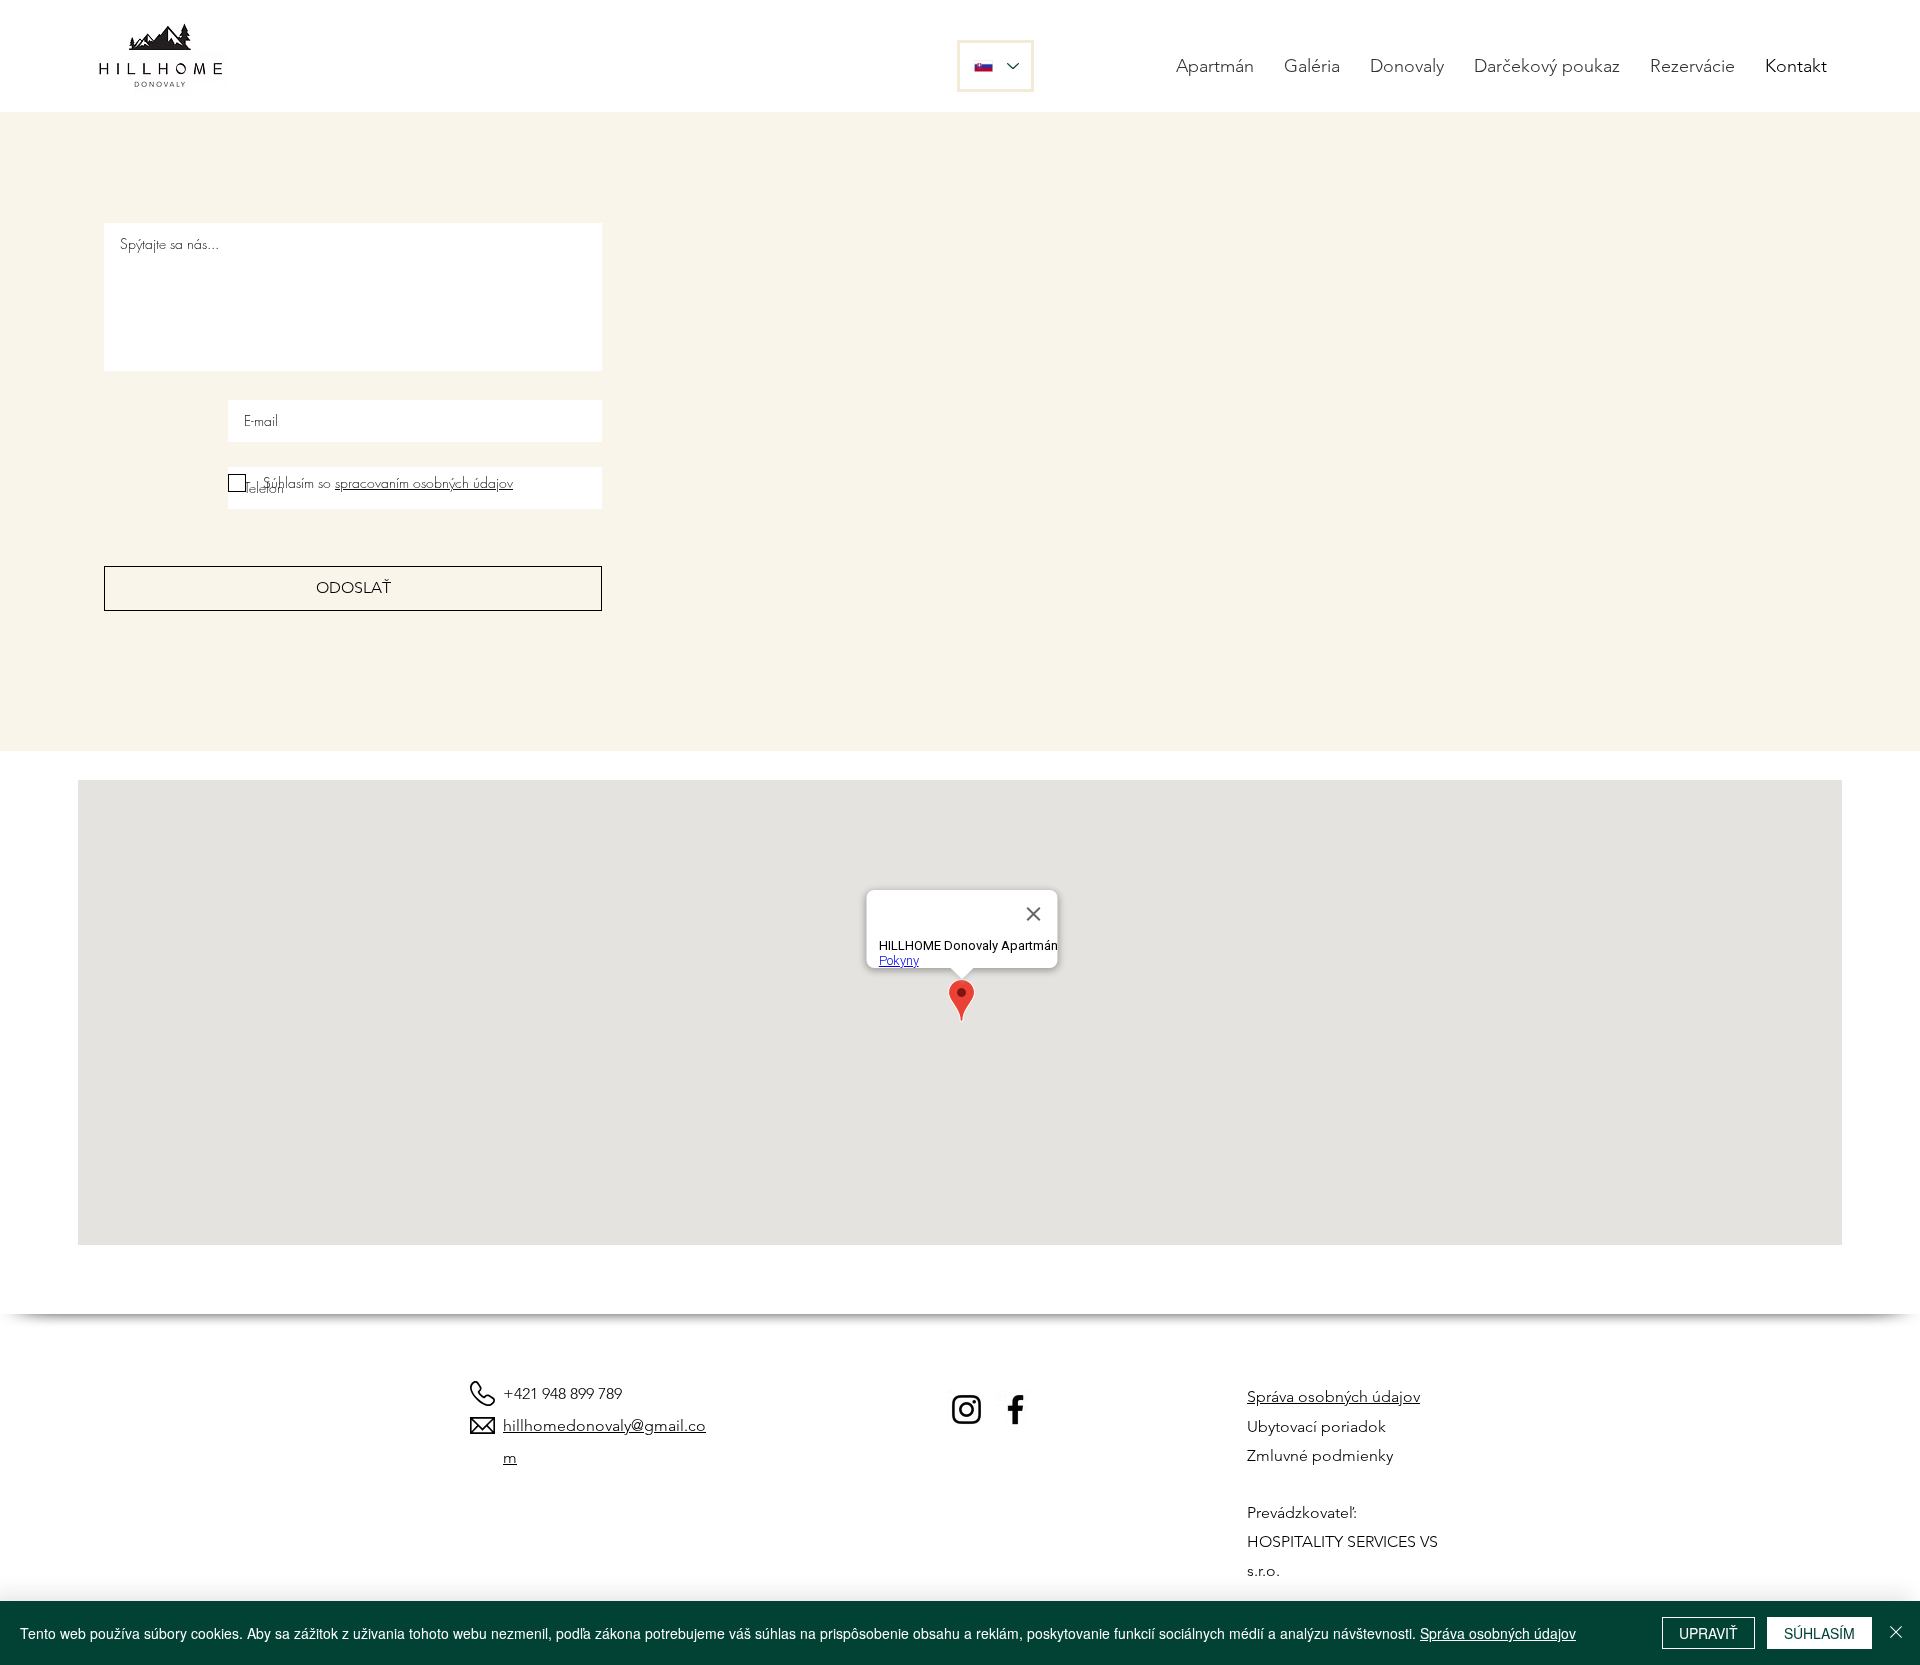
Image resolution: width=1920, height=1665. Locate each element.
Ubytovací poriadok (1316, 1426)
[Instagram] (966, 1409)
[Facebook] (1015, 1409)
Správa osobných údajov (1333, 1396)
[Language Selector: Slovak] (995, 66)
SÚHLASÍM (1819, 1633)
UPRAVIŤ (1708, 1633)
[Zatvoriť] (1896, 1633)
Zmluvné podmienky (1320, 1455)
